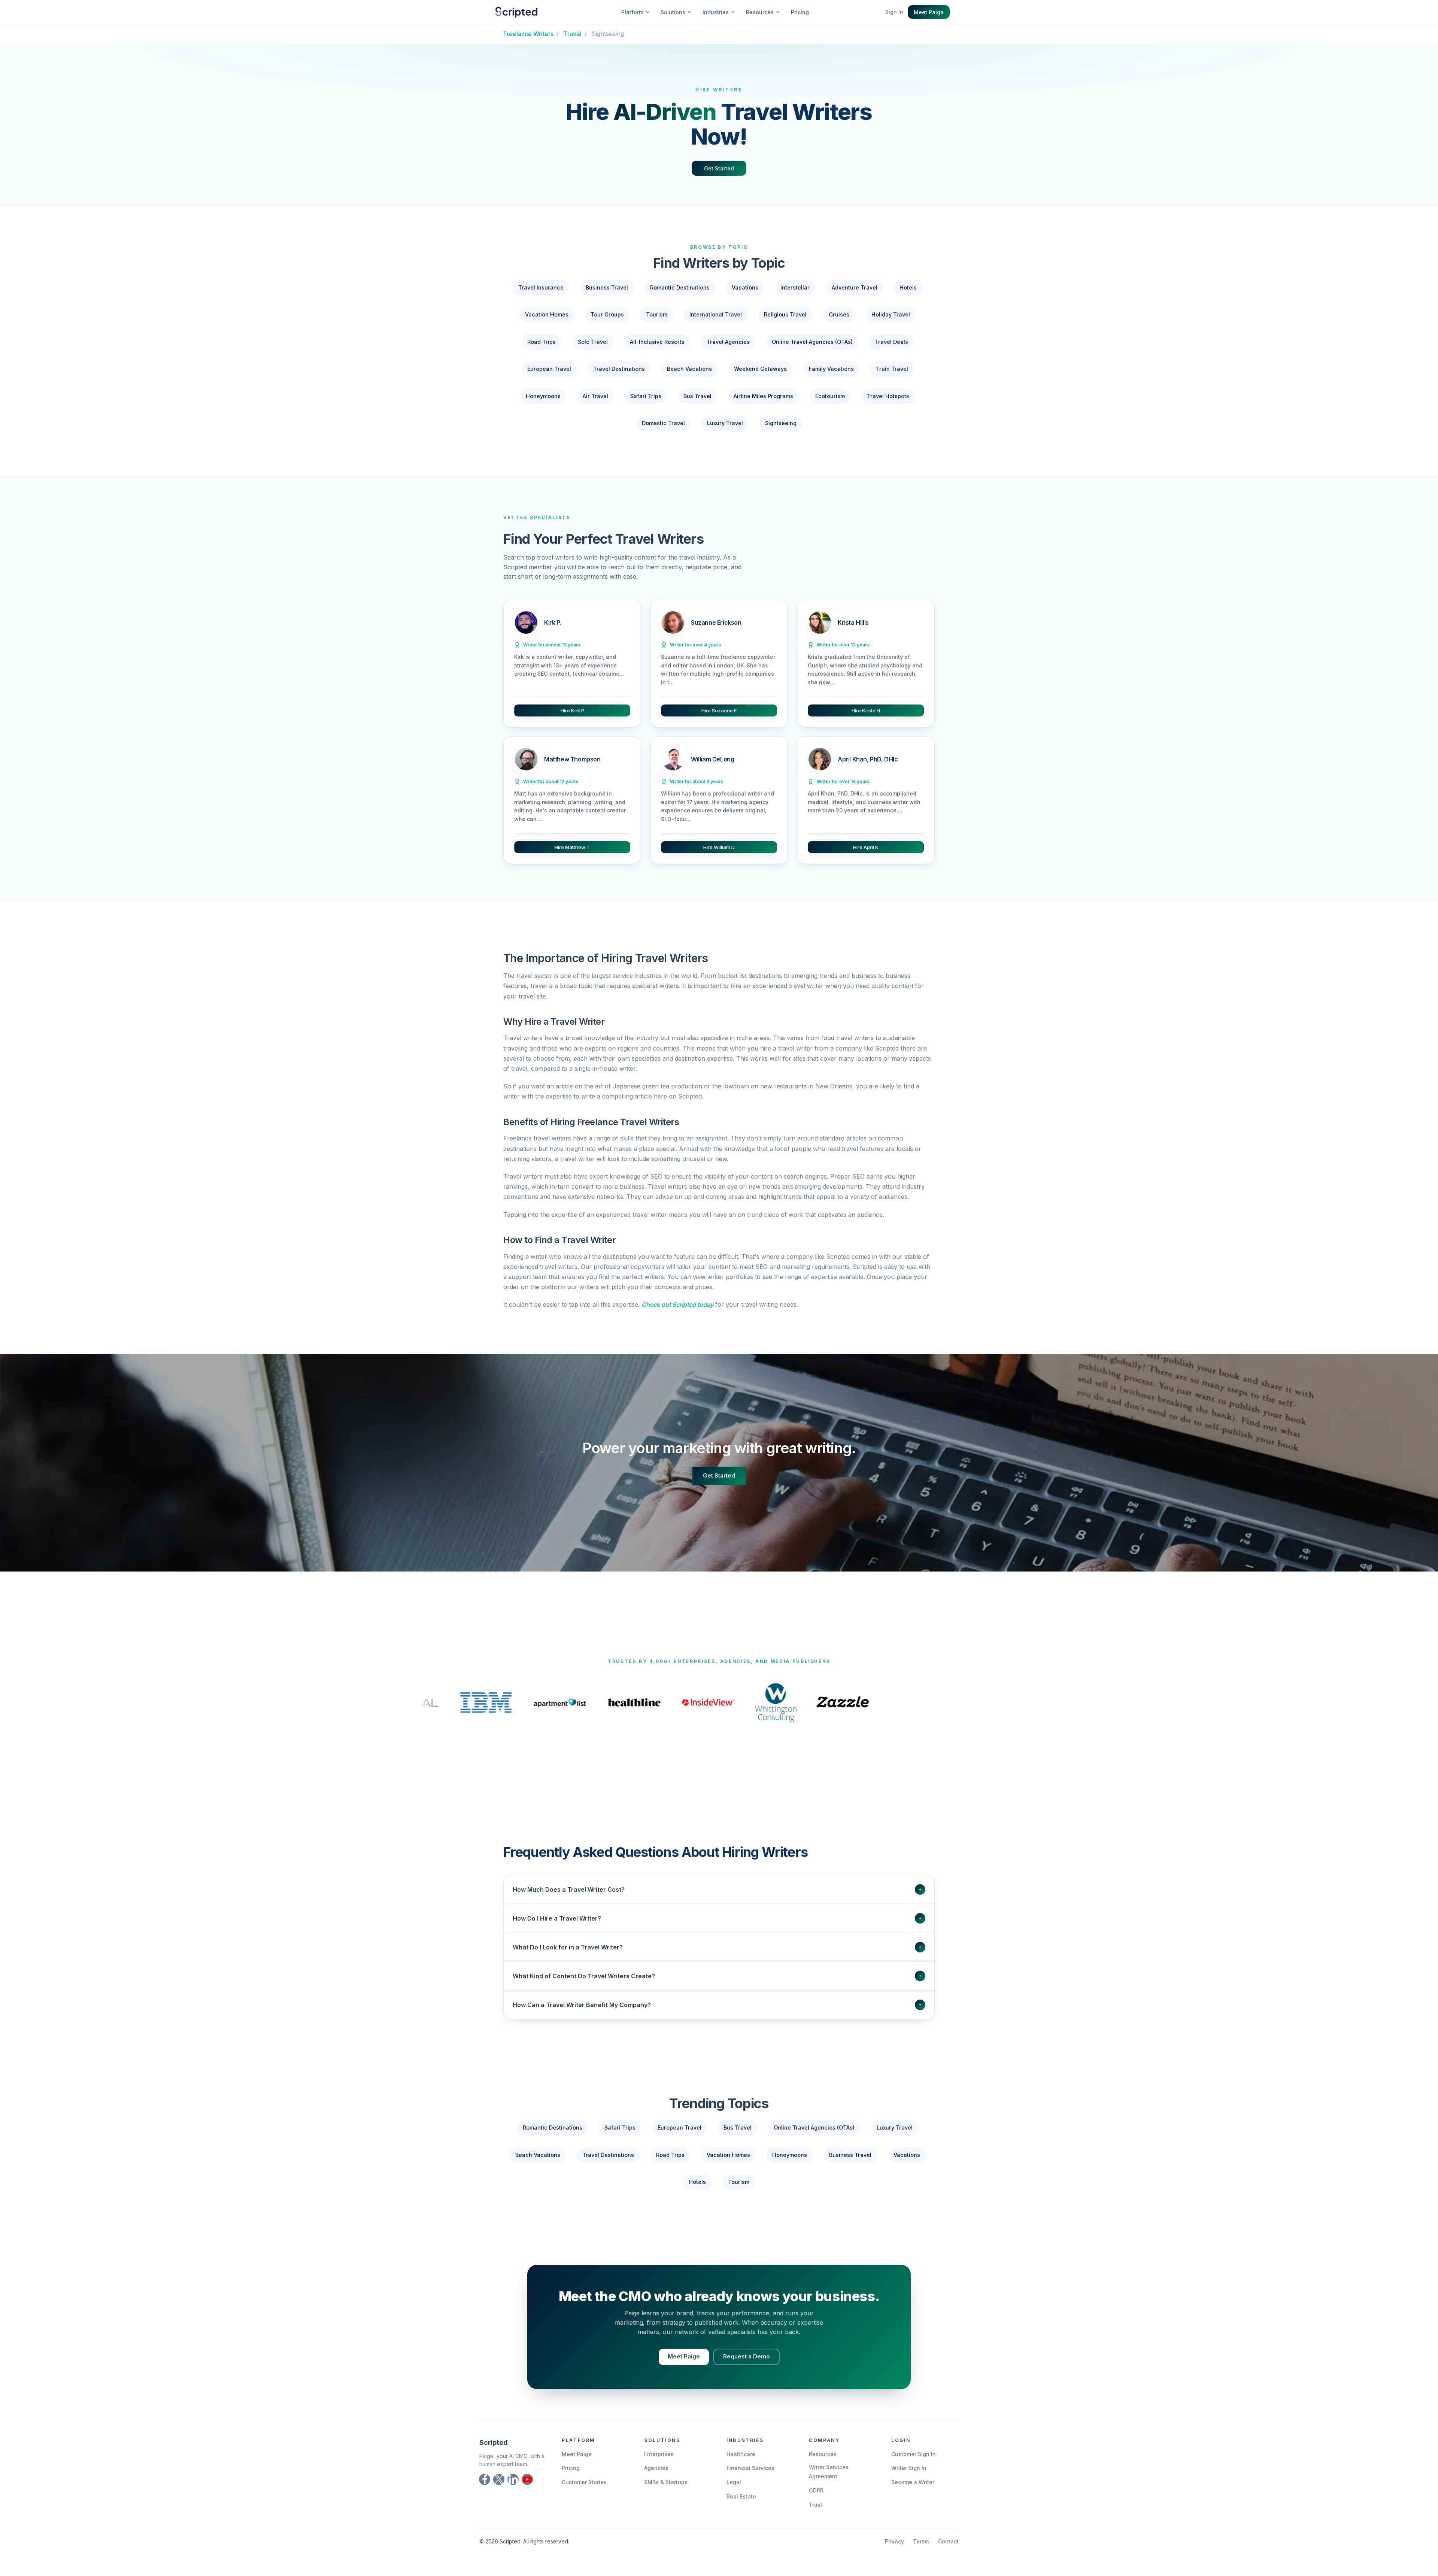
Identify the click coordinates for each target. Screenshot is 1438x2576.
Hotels (908, 287)
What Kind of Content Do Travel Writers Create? (717, 1976)
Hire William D (719, 847)
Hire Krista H (866, 710)
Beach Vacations (689, 369)
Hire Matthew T (572, 847)
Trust (816, 2505)
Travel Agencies (728, 342)
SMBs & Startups (666, 2482)
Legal (734, 2482)
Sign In (894, 12)
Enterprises (659, 2454)
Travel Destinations (619, 369)
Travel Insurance (541, 287)
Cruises (839, 314)
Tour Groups (607, 314)
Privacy (894, 2541)
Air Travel (595, 396)
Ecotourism (830, 396)
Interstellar (795, 287)
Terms (921, 2541)
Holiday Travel (891, 314)
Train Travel (892, 369)
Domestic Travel (663, 423)
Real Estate (741, 2496)
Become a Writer (913, 2482)
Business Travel (607, 287)
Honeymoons (543, 396)
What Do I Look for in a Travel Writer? (717, 1947)
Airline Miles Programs (763, 396)
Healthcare (741, 2454)
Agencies (656, 2468)
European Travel (549, 369)
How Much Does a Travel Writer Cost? (717, 1889)
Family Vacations (831, 369)
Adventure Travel (855, 287)
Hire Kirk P (572, 710)
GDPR (816, 2490)
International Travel (716, 314)
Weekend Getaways (760, 369)
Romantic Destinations (680, 287)
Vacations (745, 287)
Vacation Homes (547, 314)
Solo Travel (593, 342)
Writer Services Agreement (829, 2472)
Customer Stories (584, 2482)
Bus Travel (697, 396)
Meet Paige (929, 12)
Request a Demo (747, 2356)
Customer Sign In (914, 2454)
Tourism (657, 314)
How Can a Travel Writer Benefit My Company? (717, 2005)
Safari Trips (646, 396)
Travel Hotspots (888, 396)
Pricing (800, 12)
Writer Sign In (909, 2468)
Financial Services (750, 2468)
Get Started (719, 168)
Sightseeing (781, 423)
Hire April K (866, 847)
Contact (948, 2541)
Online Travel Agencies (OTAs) (812, 342)
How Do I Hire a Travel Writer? (717, 1918)
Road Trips (541, 342)
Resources (823, 2454)
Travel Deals (891, 342)
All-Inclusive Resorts (657, 342)
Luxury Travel (725, 423)
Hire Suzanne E (719, 710)
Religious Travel (785, 314)
